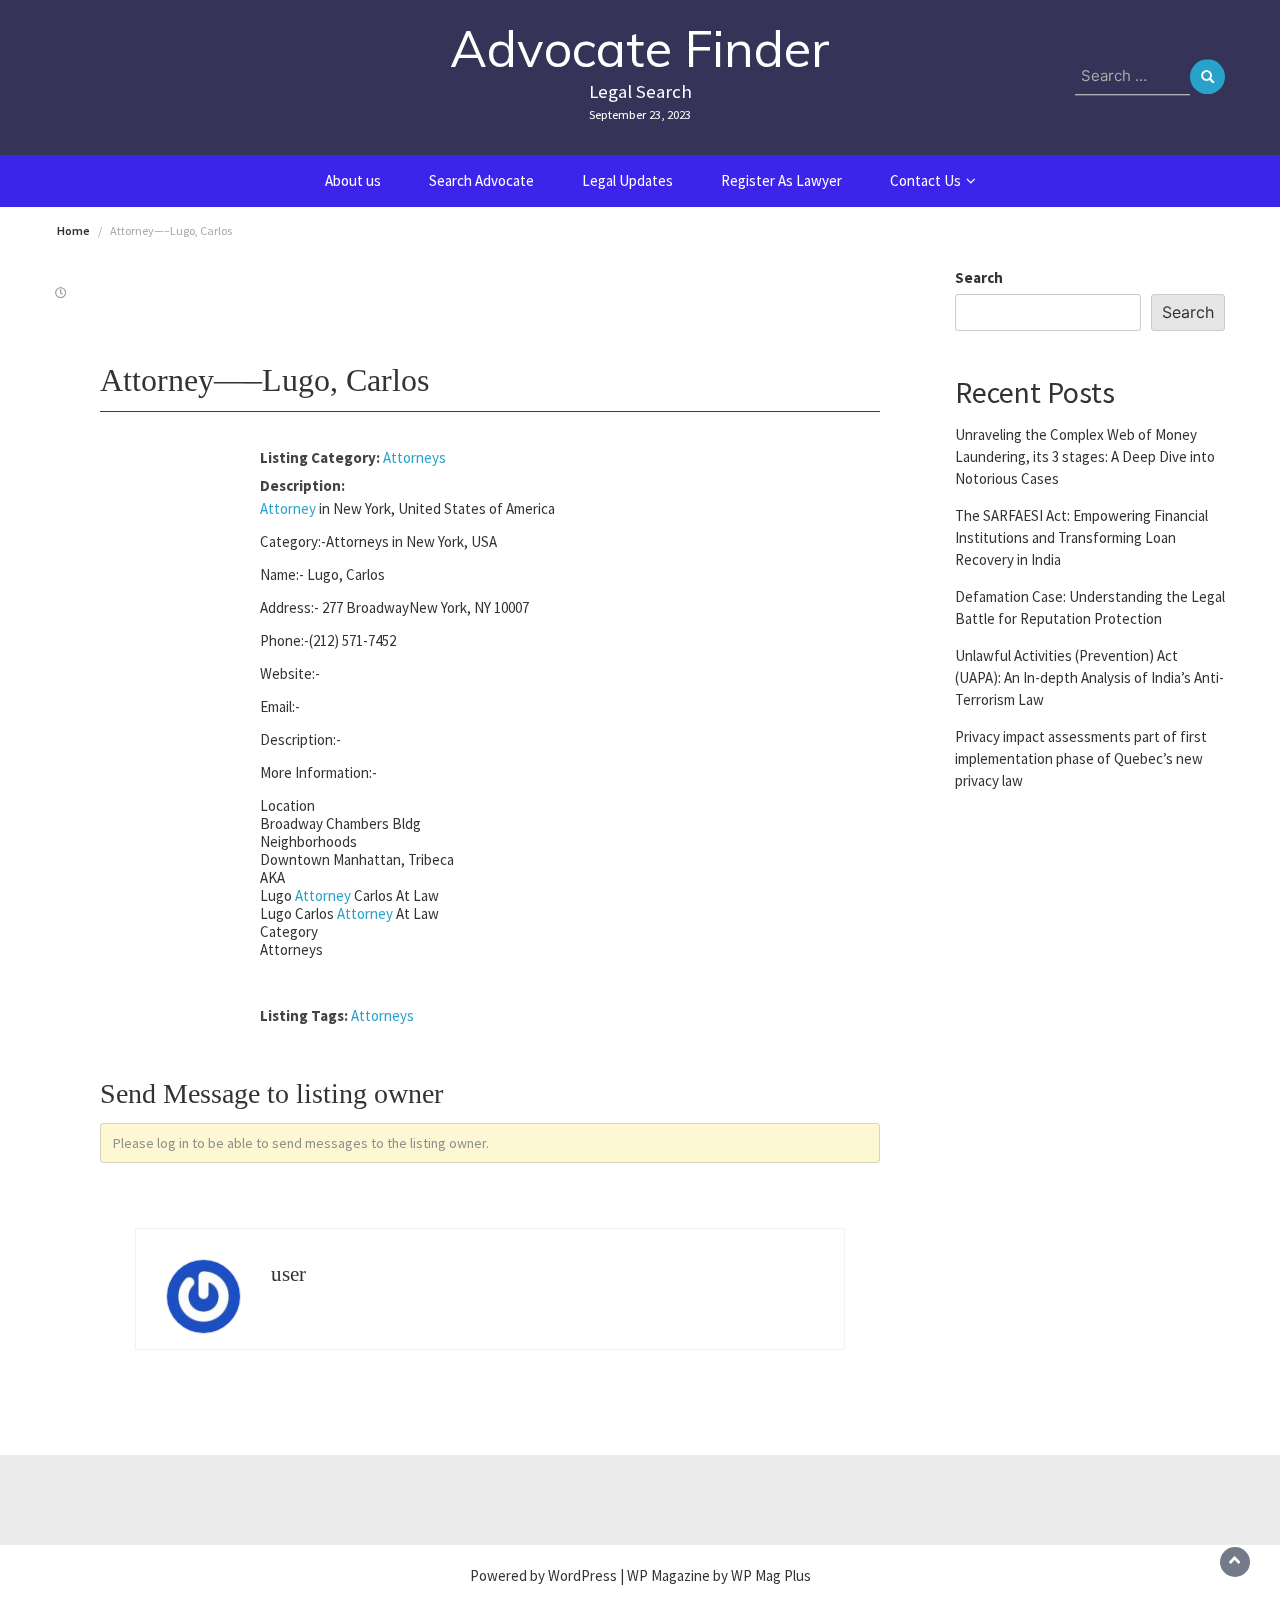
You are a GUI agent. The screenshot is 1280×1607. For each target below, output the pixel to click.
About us (353, 180)
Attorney (288, 508)
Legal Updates (627, 180)
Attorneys (414, 457)
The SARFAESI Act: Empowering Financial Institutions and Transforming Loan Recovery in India (1081, 536)
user (288, 1274)
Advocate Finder (640, 48)
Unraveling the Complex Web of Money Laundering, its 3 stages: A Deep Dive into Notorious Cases (1085, 455)
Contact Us (925, 180)
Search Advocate (481, 180)
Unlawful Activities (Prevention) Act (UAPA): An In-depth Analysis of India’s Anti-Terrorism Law (1089, 676)
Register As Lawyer (781, 180)
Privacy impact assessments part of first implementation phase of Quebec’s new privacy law (1081, 757)
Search (979, 277)
